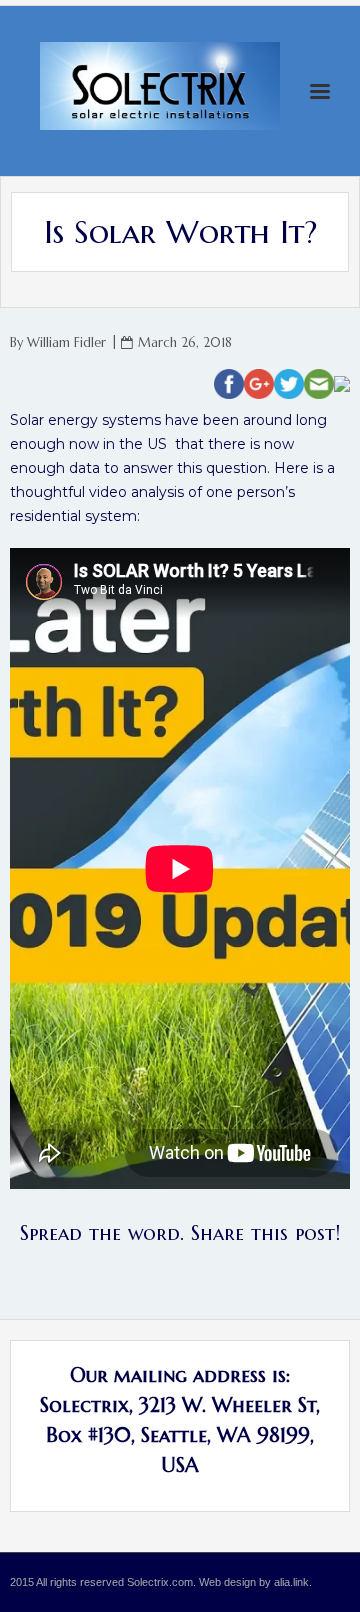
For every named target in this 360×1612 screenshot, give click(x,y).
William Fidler (66, 343)
